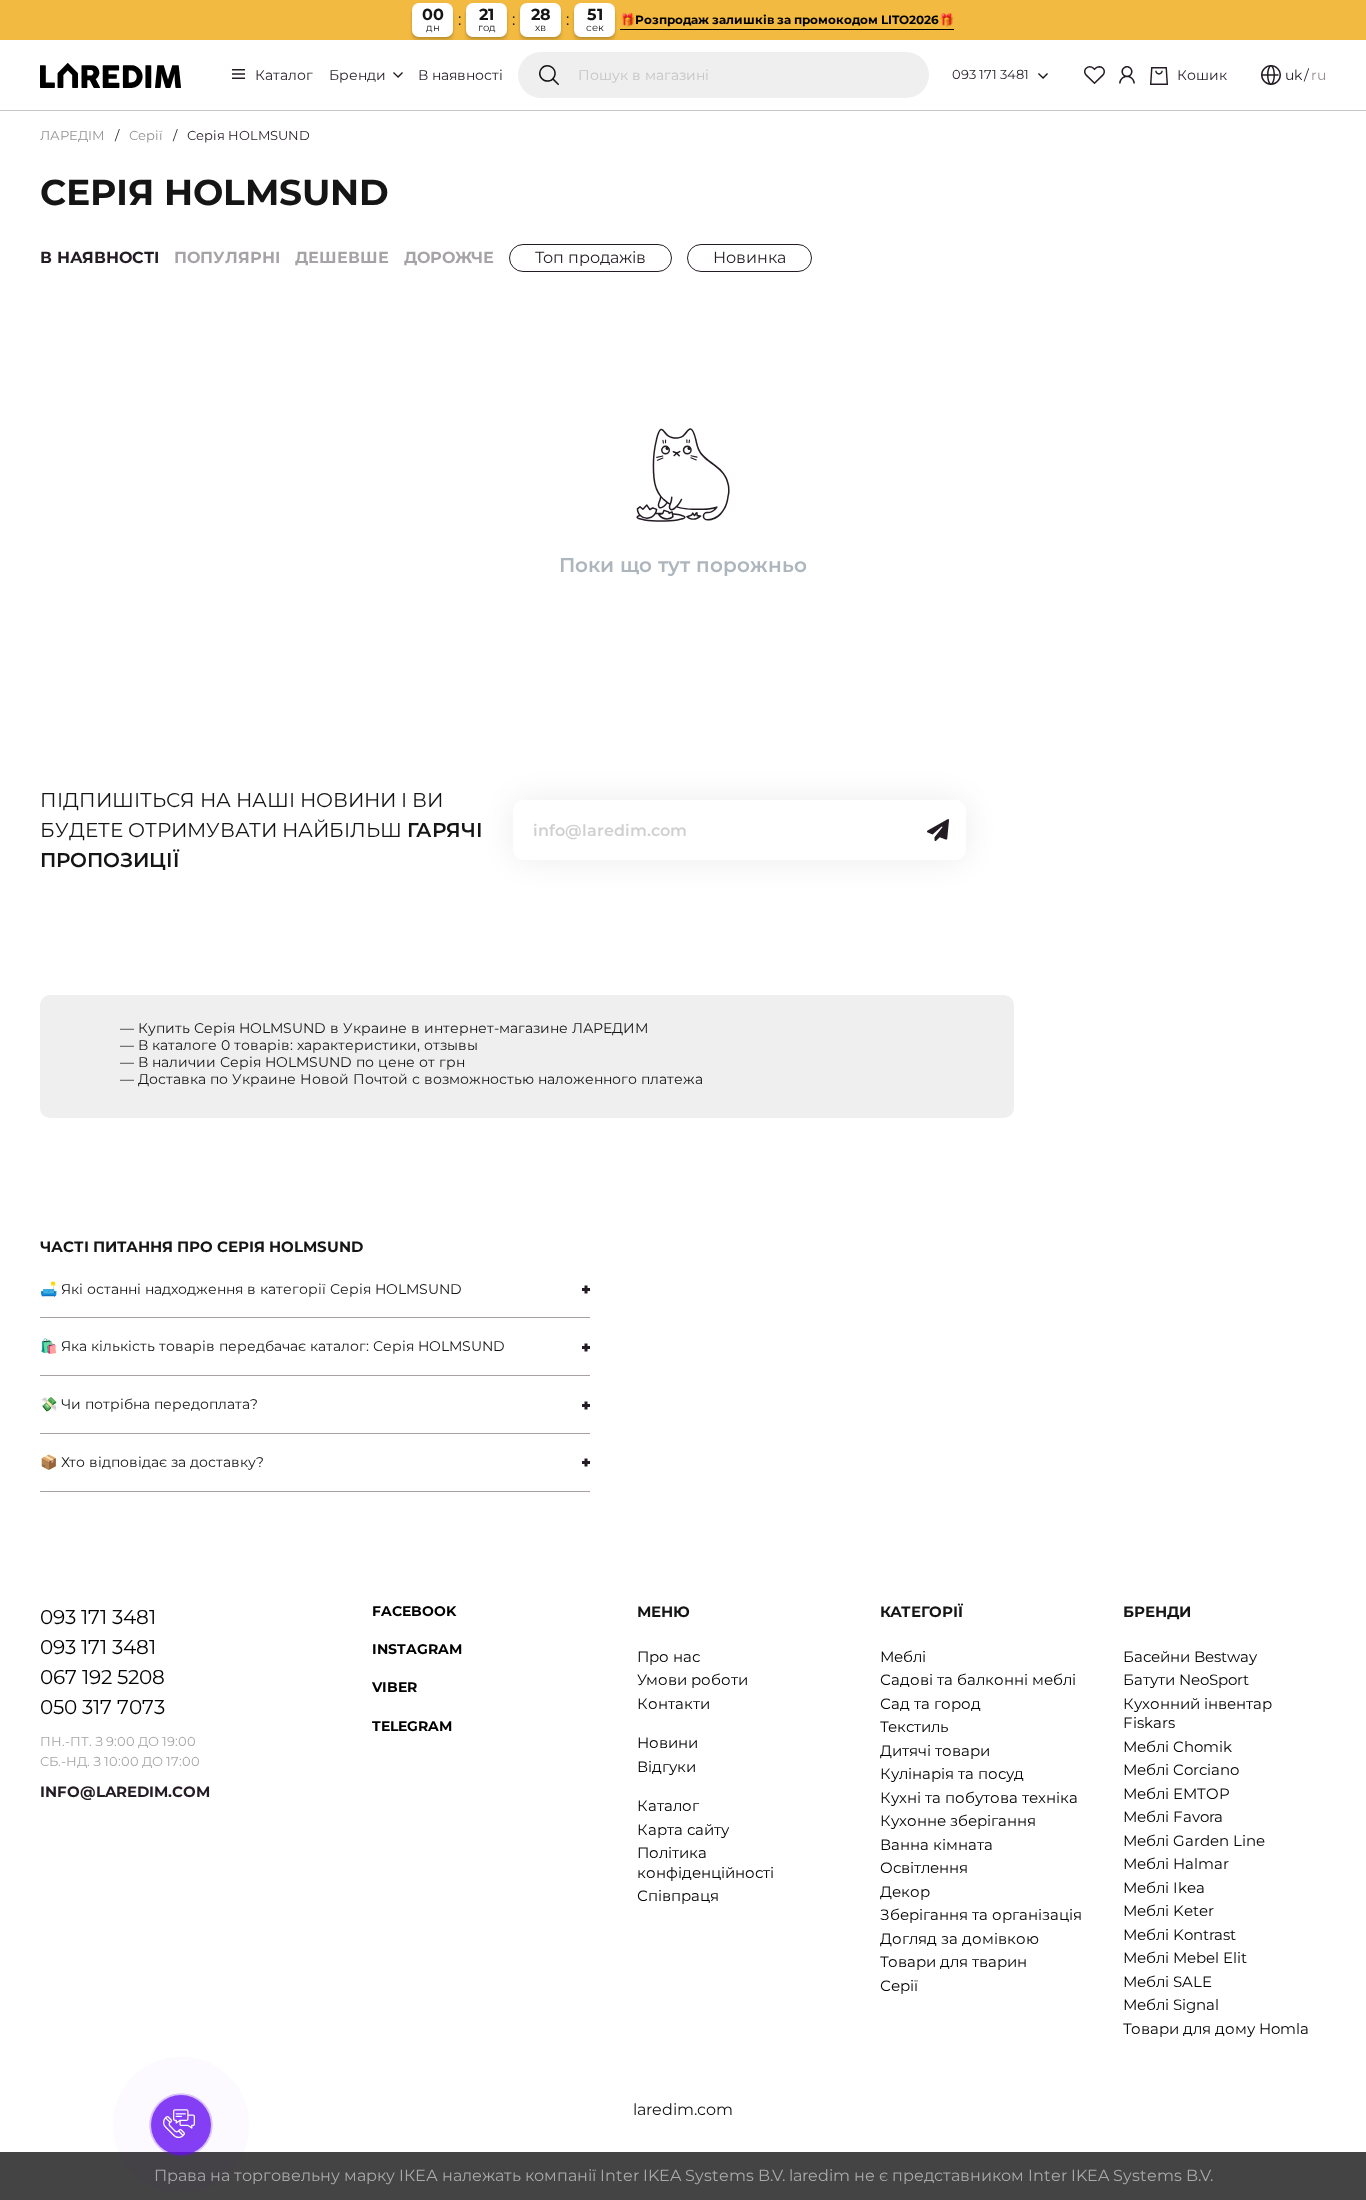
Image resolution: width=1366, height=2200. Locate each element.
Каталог (284, 75)
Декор (905, 1891)
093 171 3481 (990, 74)
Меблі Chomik (1177, 1746)
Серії (146, 135)
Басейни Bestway (1190, 1656)
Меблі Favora (1173, 1816)
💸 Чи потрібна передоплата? (149, 1404)
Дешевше (342, 257)
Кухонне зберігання (958, 1820)
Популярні (227, 257)
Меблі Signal (1171, 2004)
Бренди (359, 75)
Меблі (903, 1656)
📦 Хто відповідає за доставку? (152, 1462)
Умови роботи (692, 1679)
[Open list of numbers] (1043, 76)
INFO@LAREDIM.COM (125, 1791)
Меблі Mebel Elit (1185, 1957)
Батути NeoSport (1186, 1679)
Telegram (412, 1726)
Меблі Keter (1168, 1910)
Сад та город (930, 1703)
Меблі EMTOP (1176, 1793)
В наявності (460, 75)
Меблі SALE (1167, 1981)
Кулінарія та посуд (952, 1773)
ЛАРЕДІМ (72, 135)
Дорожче (449, 257)
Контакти (673, 1703)
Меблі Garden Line (1194, 1840)
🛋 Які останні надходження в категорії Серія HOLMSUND (251, 1289)
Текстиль (914, 1726)
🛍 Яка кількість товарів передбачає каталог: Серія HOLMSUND (272, 1346)
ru (1318, 75)
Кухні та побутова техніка (979, 1797)
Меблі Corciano (1181, 1769)
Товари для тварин (953, 1961)
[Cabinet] (1127, 75)
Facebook (414, 1611)
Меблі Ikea (1164, 1887)
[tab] (315, 1289)
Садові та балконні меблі (978, 1679)
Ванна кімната (936, 1844)
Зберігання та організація (981, 1914)
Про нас (668, 1656)
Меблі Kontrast (1179, 1934)
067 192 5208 (102, 1677)
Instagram (417, 1649)
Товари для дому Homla (1216, 2028)
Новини (667, 1742)
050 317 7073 (102, 1707)
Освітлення (924, 1867)
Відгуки (666, 1766)
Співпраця (678, 1895)
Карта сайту (683, 1829)
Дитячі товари (935, 1750)
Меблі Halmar (1176, 1863)
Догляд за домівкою (959, 1938)
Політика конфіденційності (705, 1862)
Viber (394, 1687)
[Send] (938, 830)
